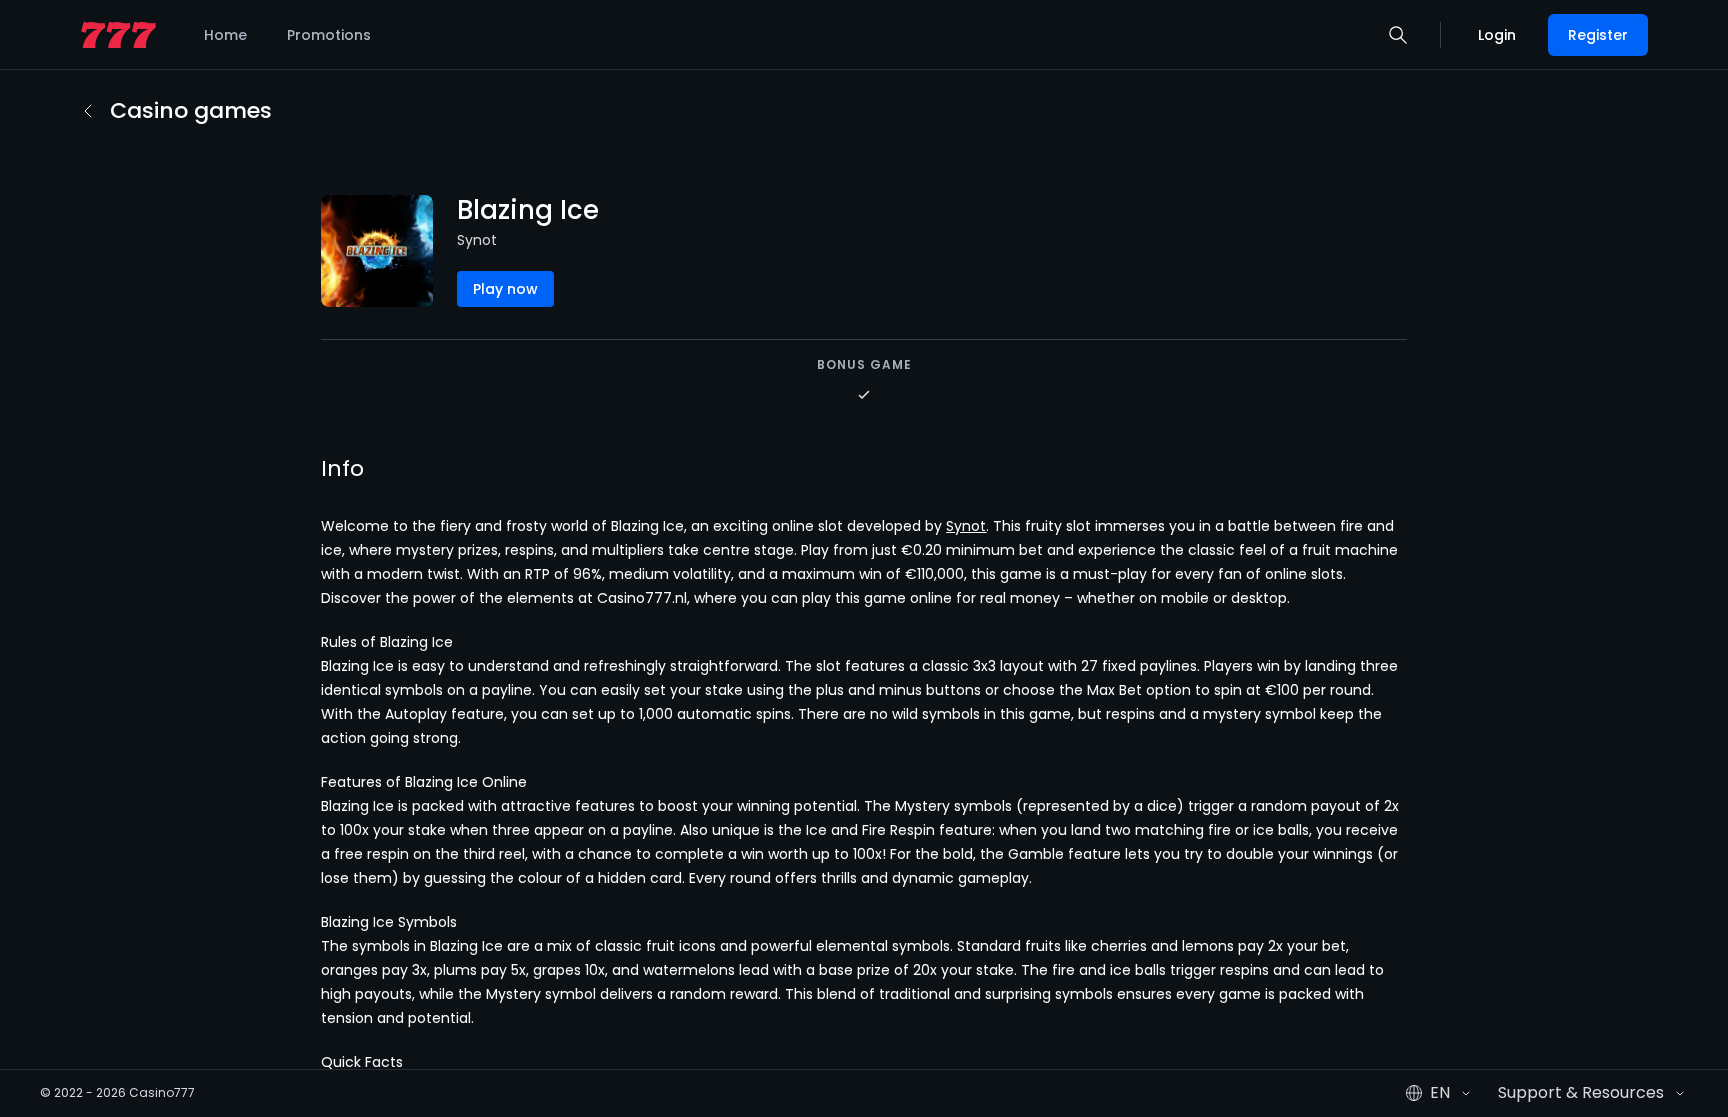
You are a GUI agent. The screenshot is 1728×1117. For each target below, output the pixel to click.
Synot (966, 526)
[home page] (118, 35)
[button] (1398, 35)
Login (1497, 35)
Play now (505, 289)
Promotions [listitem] (329, 35)
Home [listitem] (225, 35)
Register (1598, 35)
